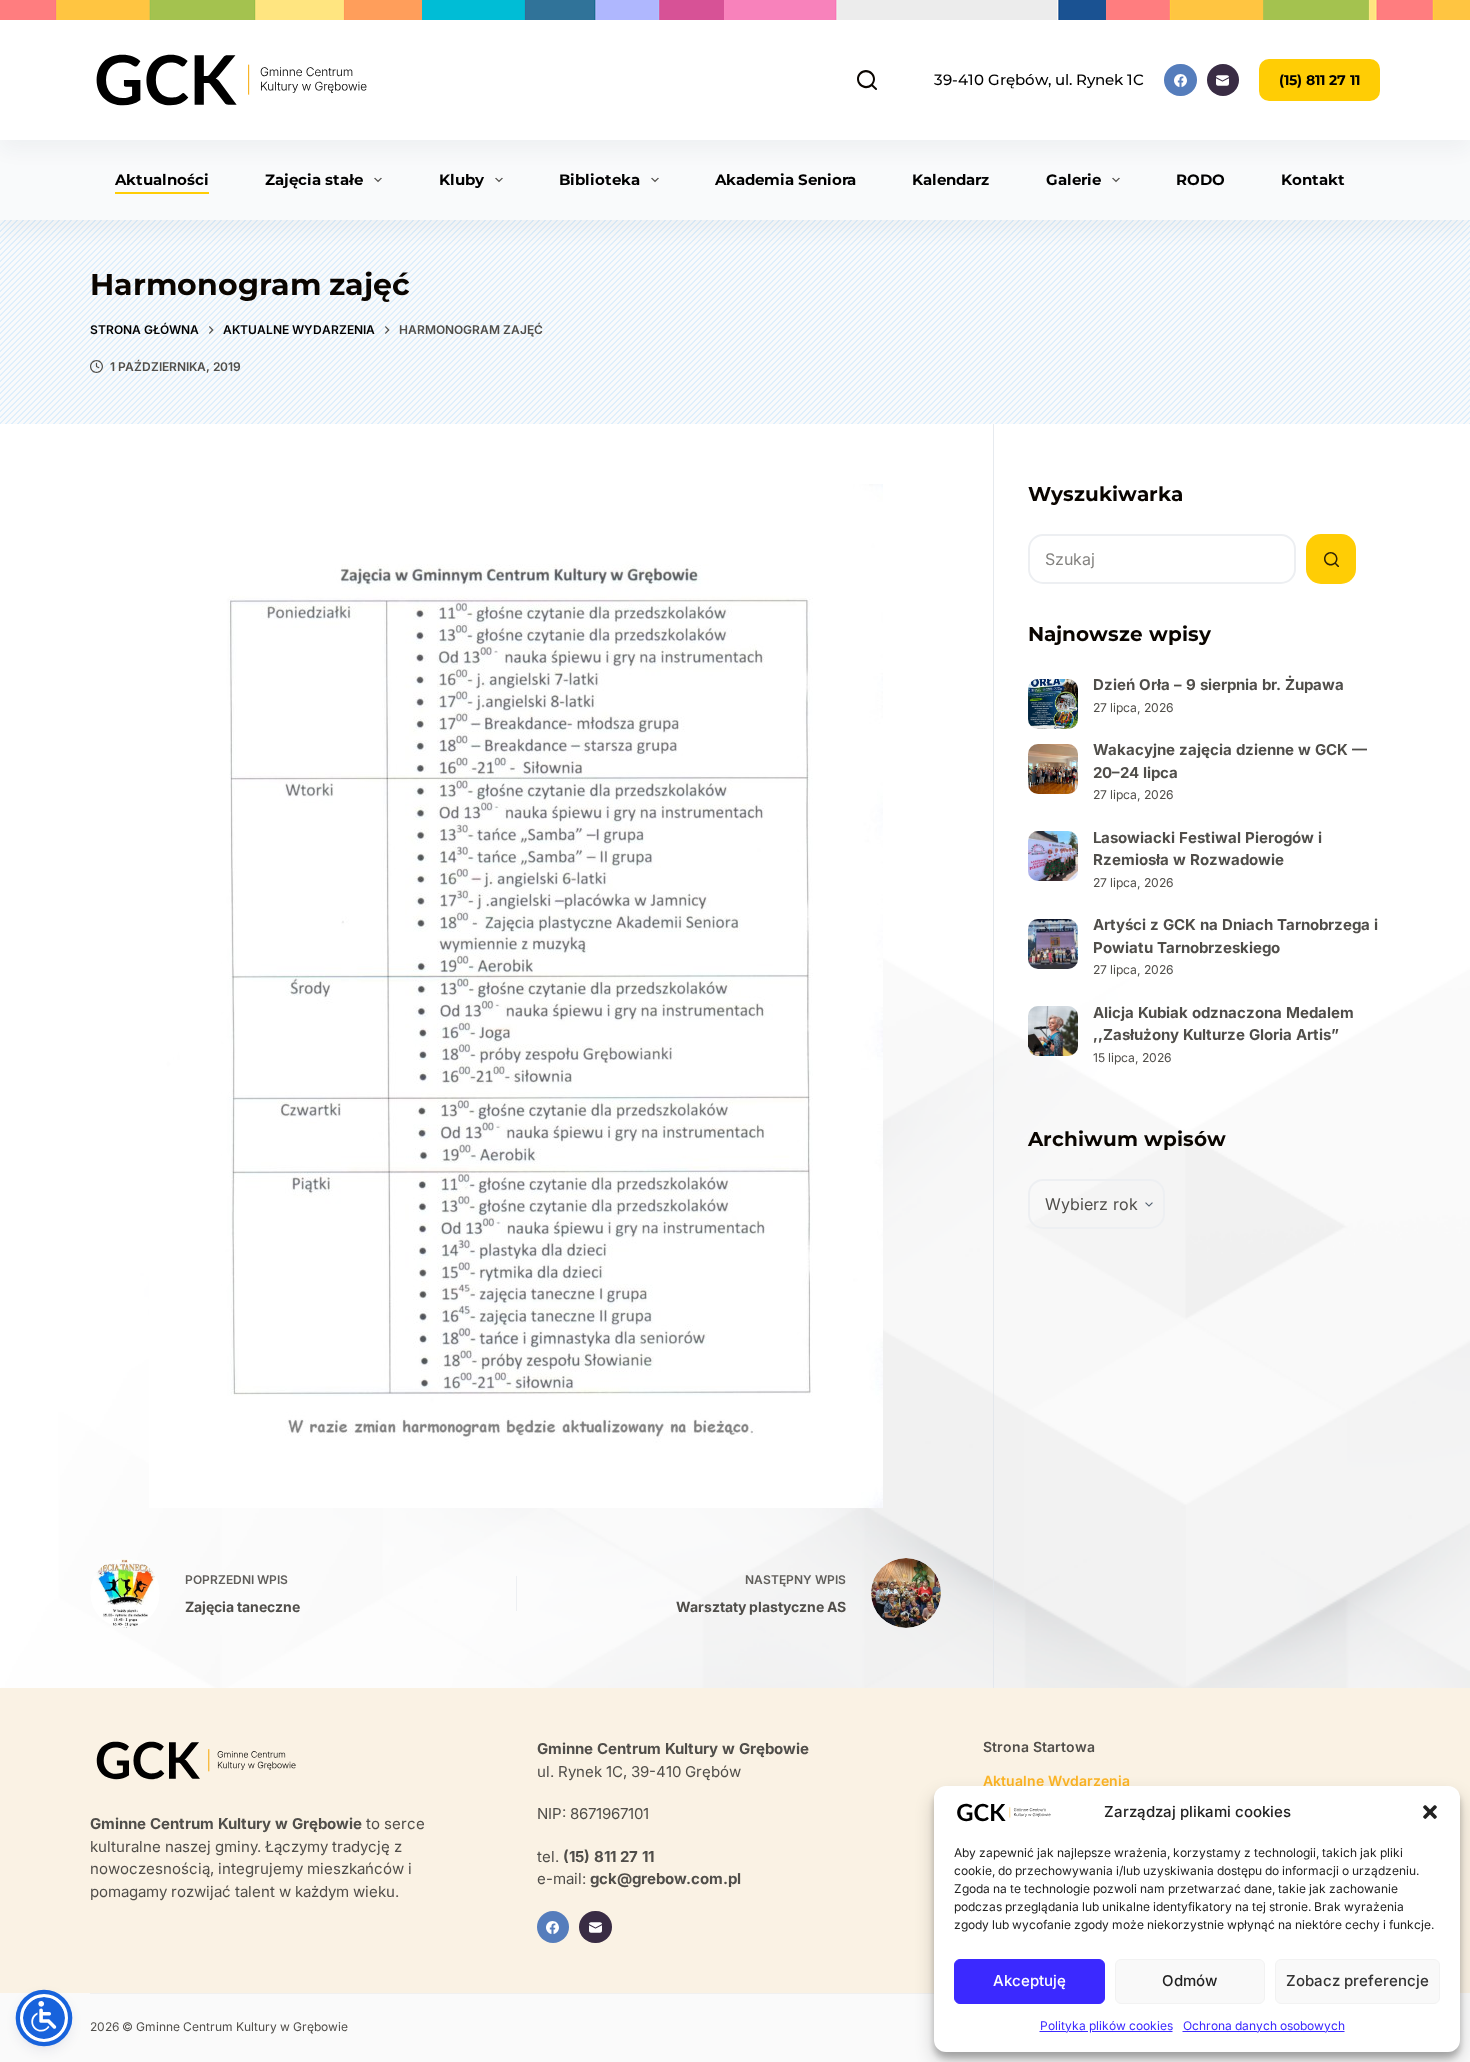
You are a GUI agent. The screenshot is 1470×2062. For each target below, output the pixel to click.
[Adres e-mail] (1223, 80)
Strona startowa (1039, 1746)
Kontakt (1313, 179)
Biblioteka (599, 179)
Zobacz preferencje (1357, 1980)
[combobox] (1162, 559)
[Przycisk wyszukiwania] (1331, 559)
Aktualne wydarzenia (1056, 1780)
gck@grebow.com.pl (665, 1878)
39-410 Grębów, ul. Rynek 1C (1039, 79)
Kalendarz (950, 179)
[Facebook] (1180, 80)
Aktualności (162, 179)
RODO (1200, 179)
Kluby (461, 179)
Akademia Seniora (785, 179)
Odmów (1189, 1980)
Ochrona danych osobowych (1264, 2025)
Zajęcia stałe (314, 179)
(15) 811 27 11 (1319, 80)
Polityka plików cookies (1106, 2025)
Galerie (1073, 179)
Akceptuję (1029, 1980)
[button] (1430, 1812)
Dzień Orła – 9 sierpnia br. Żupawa (1218, 684)
